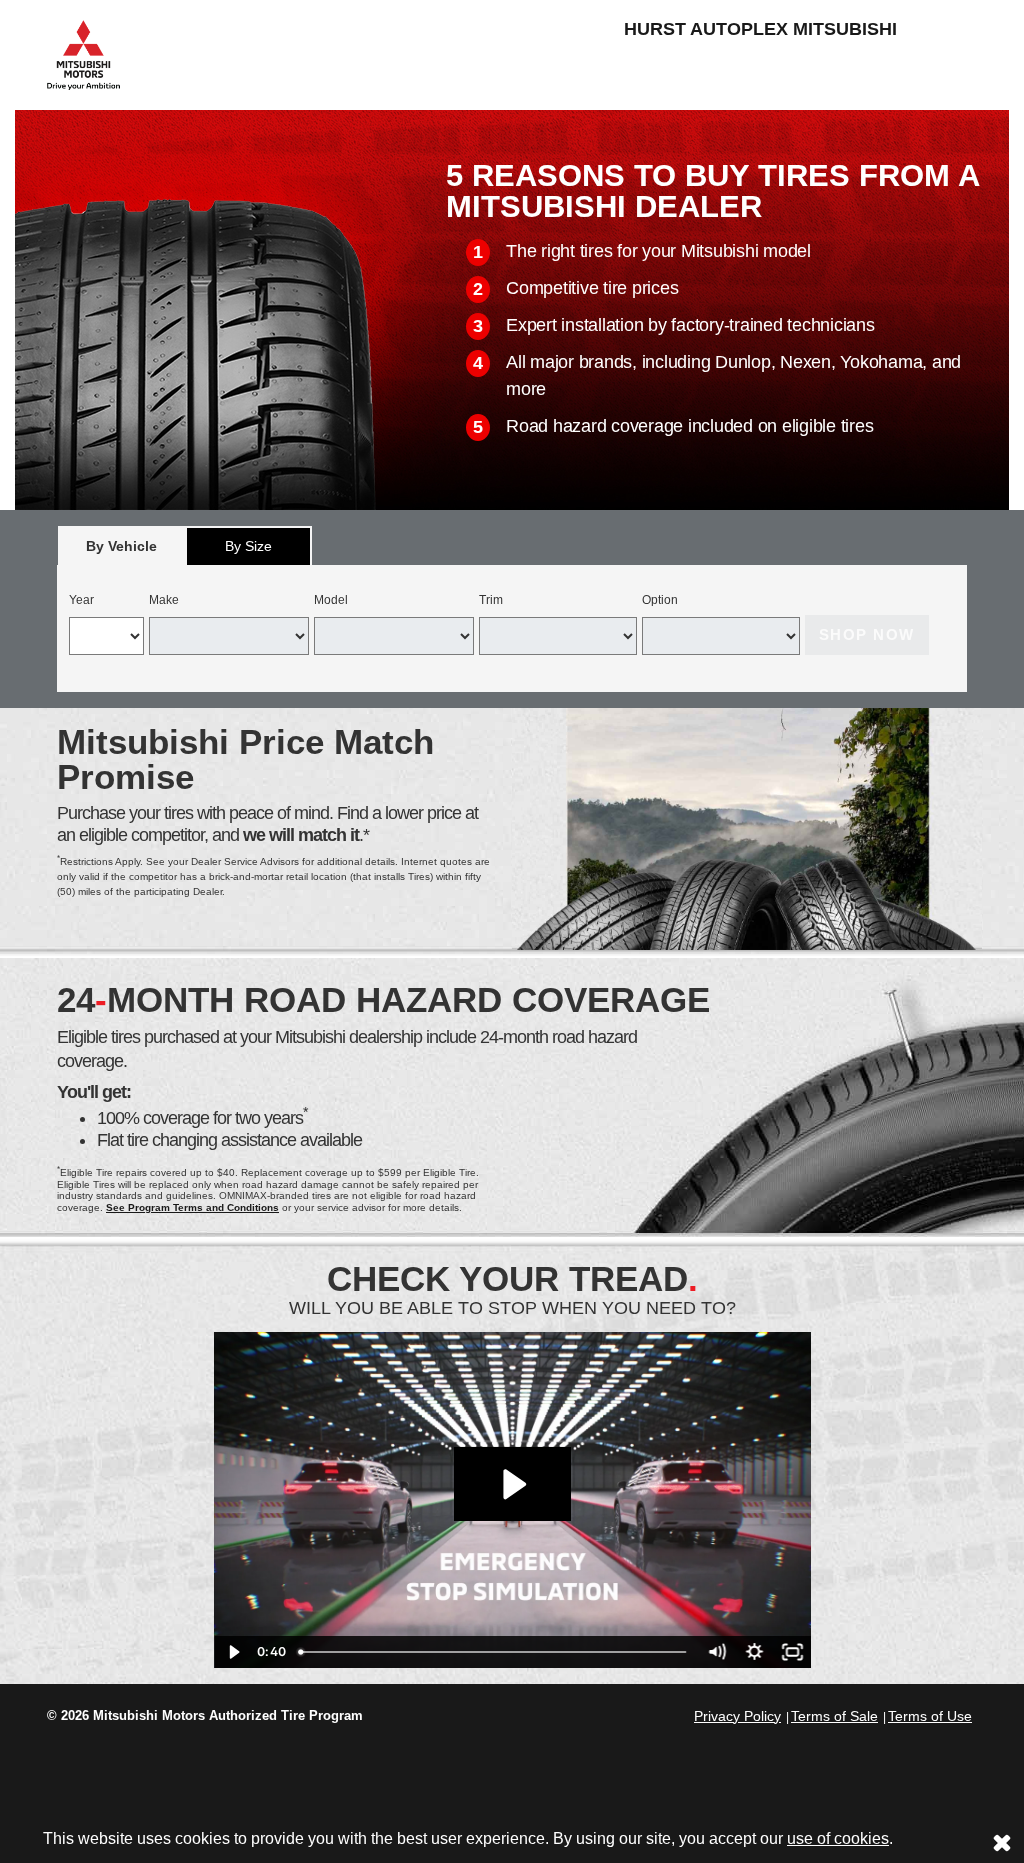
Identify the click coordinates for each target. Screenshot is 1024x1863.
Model (331, 600)
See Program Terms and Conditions (192, 1207)
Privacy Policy (737, 1716)
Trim (491, 600)
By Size (248, 546)
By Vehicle (121, 546)
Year (81, 600)
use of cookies (838, 1838)
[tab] (121, 545)
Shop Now (867, 634)
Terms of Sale (834, 1716)
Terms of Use (930, 1716)
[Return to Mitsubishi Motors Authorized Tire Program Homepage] (83, 53)
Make (164, 600)
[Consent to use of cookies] (1002, 1842)
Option (660, 600)
